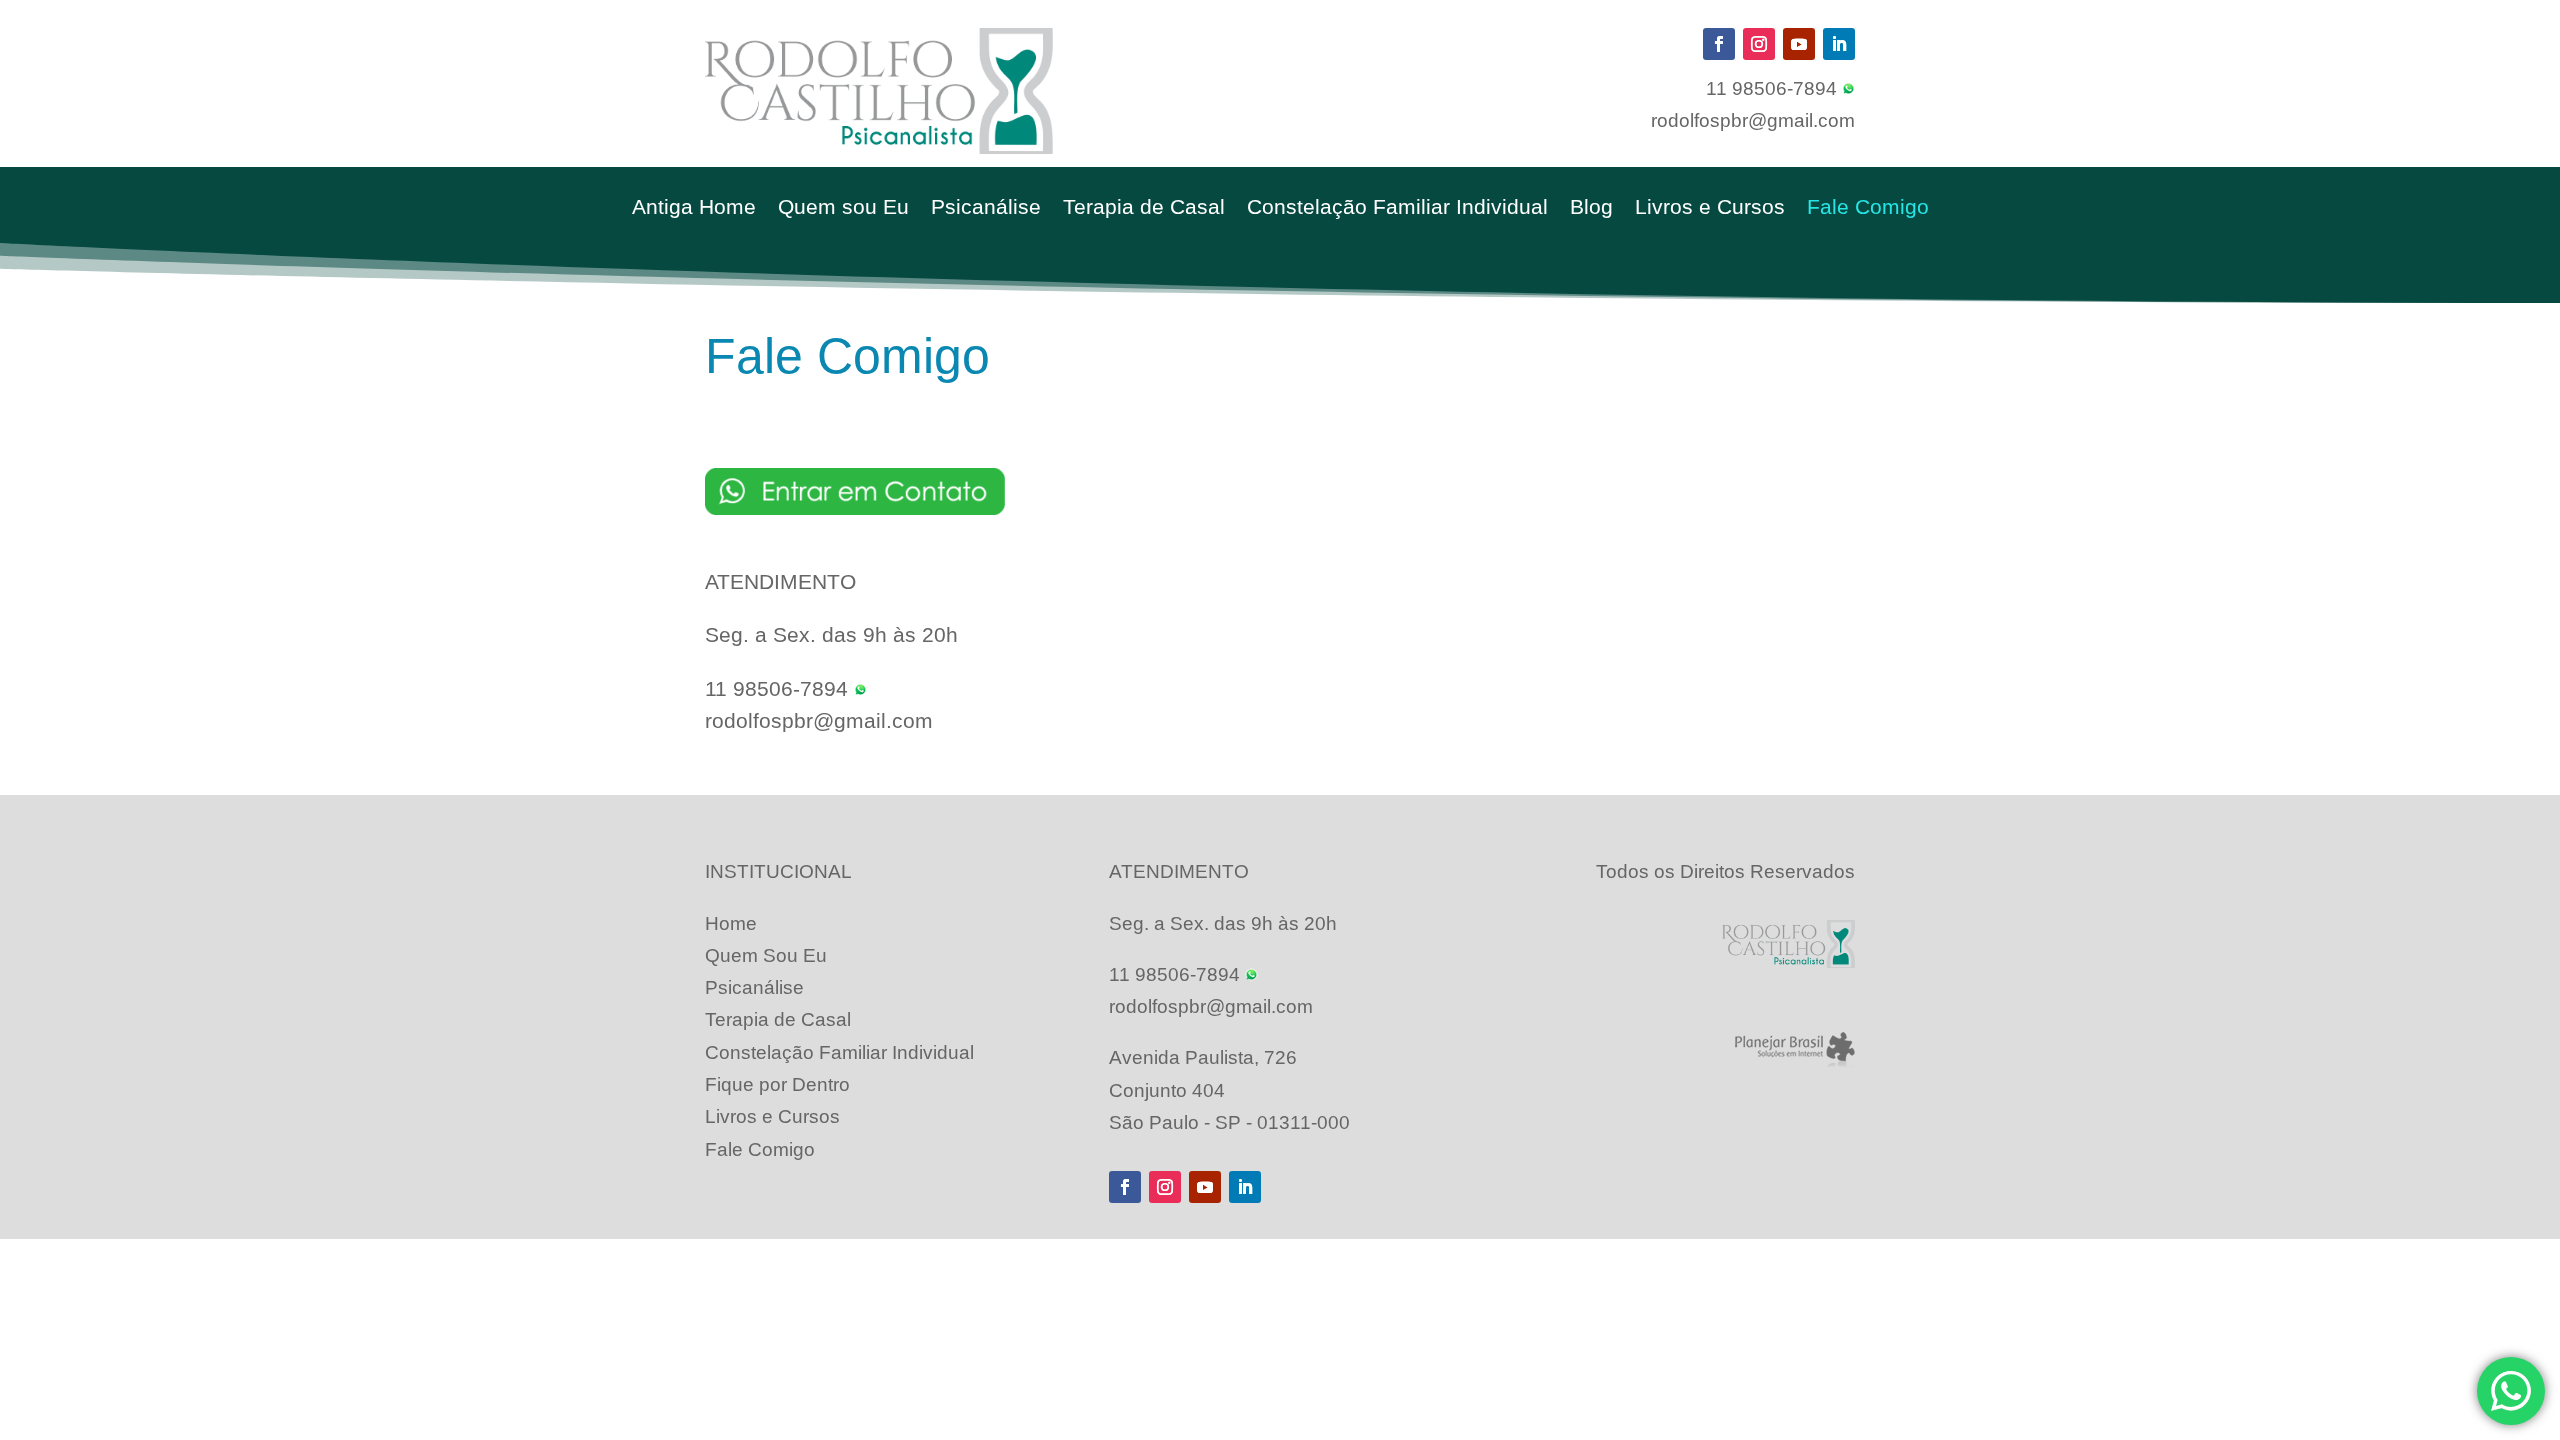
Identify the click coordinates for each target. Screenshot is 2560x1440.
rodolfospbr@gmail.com (1753, 120)
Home (731, 923)
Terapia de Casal (1144, 209)
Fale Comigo (1868, 209)
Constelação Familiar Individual (1397, 209)
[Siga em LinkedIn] (1839, 44)
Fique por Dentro (777, 1084)
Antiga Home (694, 209)
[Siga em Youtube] (1799, 44)
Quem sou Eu (843, 209)
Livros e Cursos (1710, 209)
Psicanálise (986, 209)
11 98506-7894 (1774, 88)
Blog (1591, 209)
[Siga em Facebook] (1719, 44)
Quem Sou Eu (766, 955)
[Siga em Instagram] (1759, 44)
